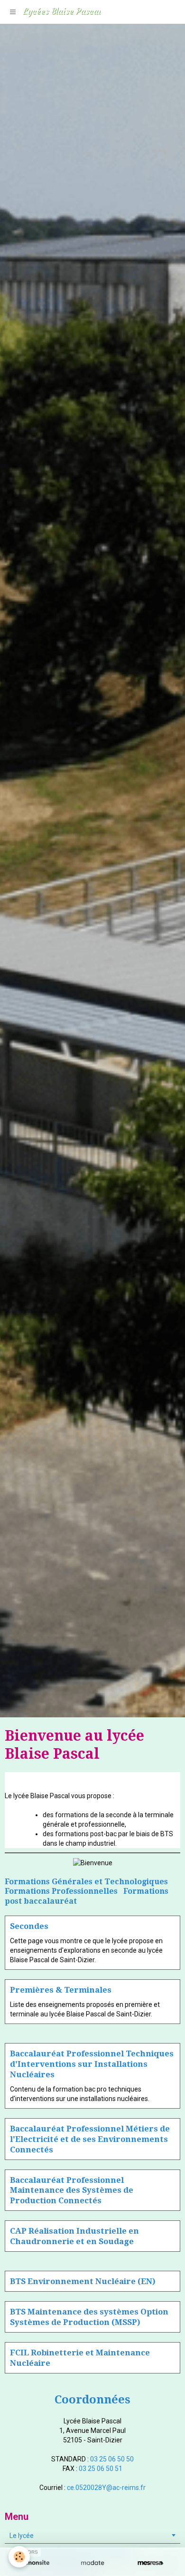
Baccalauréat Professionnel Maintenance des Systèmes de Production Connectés (72, 2190)
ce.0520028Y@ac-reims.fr (106, 2488)
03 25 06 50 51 (101, 2469)
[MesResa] (150, 2563)
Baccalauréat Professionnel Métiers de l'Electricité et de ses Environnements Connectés (90, 2139)
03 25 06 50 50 (112, 2459)
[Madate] (92, 2563)
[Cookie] (19, 2557)
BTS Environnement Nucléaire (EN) (83, 2281)
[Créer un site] (35, 2563)
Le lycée (22, 2536)
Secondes (29, 1926)
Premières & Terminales (61, 1990)
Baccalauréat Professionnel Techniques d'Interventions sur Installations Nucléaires (92, 2064)
